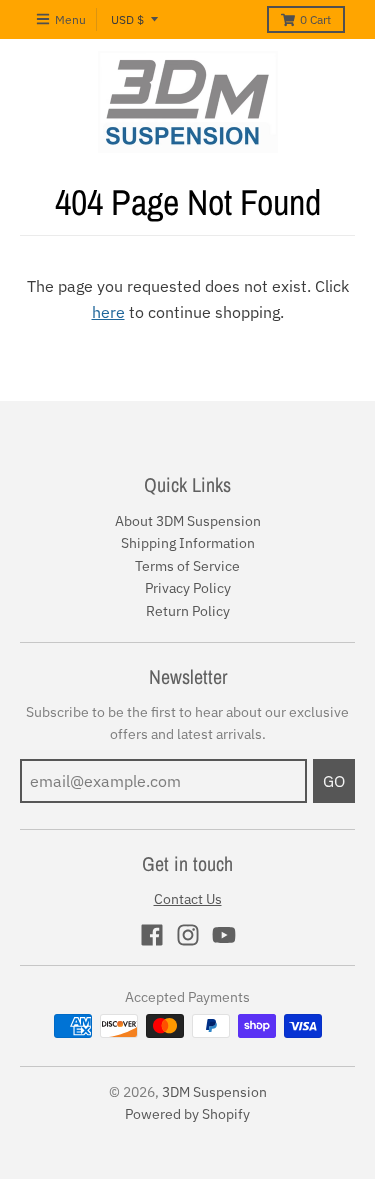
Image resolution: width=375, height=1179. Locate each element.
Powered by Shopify (187, 1114)
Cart (315, 19)
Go (334, 781)
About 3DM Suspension (188, 521)
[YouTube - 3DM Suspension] (224, 935)
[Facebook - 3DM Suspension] (152, 935)
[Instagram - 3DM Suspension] (188, 935)
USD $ (127, 19)
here (108, 312)
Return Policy (188, 611)
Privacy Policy (188, 588)
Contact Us (188, 899)
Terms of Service (187, 566)
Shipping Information (188, 543)
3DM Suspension (214, 1092)
